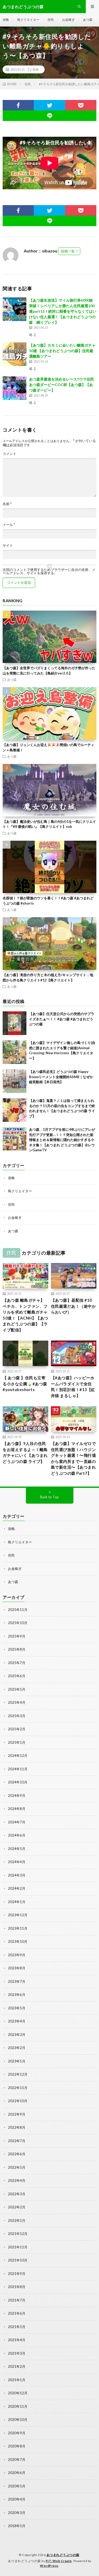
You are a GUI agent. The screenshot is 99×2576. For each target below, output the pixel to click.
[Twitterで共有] (49, 105)
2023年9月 (17, 1955)
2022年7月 (17, 2141)
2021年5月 (17, 2327)
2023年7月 (17, 1981)
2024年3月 (17, 1875)
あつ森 (88, 20)
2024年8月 (17, 1809)
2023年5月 (17, 2008)
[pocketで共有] (81, 105)
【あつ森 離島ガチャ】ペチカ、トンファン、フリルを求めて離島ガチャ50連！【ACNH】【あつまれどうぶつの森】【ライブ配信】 (25, 1315)
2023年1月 (17, 2061)
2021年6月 (17, 2313)
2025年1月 (17, 1742)
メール (9, 525)
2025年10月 (18, 1623)
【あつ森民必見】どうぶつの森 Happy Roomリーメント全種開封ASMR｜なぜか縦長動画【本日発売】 (61, 1077)
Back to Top (49, 1497)
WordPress (49, 2566)
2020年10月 (18, 2420)
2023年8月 (17, 1968)
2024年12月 (18, 1756)
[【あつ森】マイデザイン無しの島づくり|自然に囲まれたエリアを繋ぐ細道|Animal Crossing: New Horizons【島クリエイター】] (15, 1052)
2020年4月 (17, 2499)
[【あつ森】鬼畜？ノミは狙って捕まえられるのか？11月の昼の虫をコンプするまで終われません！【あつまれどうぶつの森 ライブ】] (15, 1110)
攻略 (6, 20)
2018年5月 (17, 2526)
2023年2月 (17, 2048)
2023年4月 (17, 2021)
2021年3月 (17, 2353)
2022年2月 (17, 2207)
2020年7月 (17, 2460)
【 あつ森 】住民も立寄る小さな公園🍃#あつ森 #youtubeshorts (25, 1384)
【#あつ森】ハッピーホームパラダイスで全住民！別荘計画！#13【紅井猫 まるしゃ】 (73, 1387)
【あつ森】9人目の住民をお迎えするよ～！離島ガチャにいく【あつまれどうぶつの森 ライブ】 (25, 1452)
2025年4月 (17, 1702)
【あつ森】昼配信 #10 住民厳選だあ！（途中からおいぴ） (74, 1306)
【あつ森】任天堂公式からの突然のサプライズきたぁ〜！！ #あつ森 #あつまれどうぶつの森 (62, 1019)
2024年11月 (18, 1769)
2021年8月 (17, 2287)
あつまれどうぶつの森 (63, 2555)
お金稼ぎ (68, 20)
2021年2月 (17, 2366)
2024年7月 (17, 1822)
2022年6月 (17, 2154)
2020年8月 (17, 2446)
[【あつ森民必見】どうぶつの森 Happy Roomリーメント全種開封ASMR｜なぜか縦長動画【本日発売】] (15, 1081)
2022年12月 (18, 2074)
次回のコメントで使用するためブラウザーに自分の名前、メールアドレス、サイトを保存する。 (49, 571)
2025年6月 (17, 1676)
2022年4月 (17, 2181)
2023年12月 (18, 1915)
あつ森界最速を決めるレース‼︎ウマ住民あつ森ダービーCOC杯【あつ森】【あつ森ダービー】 (62, 385)
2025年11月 (18, 1610)
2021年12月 (18, 2234)
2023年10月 (18, 1941)
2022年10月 (18, 2101)
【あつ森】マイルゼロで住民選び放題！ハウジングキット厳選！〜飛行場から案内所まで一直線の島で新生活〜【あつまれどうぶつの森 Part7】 (74, 1458)
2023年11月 (18, 1928)
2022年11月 (18, 2088)
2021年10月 (18, 2260)
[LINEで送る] (49, 116)
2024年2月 (17, 1888)
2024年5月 (17, 1849)
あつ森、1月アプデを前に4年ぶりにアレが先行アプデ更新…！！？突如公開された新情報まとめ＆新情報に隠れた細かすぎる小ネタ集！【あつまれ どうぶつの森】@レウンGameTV (62, 1140)
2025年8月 (17, 1649)
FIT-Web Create (59, 2561)
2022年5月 (17, 2167)
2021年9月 (17, 2274)
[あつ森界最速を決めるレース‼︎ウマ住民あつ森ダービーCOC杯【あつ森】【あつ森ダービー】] (15, 388)
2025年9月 (17, 1636)
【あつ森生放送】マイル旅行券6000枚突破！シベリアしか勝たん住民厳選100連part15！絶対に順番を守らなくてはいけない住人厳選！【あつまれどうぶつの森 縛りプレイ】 (63, 311)
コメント (10, 454)
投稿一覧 (68, 251)
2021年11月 (18, 2247)
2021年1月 (17, 2380)
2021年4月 (17, 2340)
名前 (7, 504)
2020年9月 (17, 2433)
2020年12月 (18, 2393)
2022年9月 (17, 2114)
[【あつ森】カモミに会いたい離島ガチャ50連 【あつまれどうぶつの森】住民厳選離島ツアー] (15, 354)
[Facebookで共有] (18, 105)
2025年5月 (17, 1689)
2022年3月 (17, 2194)
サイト (8, 546)
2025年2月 (17, 1729)
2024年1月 (17, 1902)
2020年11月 (18, 2406)
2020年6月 (17, 2473)
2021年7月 (17, 2300)
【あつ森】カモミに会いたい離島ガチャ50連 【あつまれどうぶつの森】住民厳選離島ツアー (62, 351)
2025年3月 (17, 1716)
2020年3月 (17, 2513)
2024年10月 (18, 1782)
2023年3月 (17, 2035)
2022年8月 (17, 2127)
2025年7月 (17, 1663)
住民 (51, 20)
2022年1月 (17, 2220)
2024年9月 (17, 1796)
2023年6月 (17, 1995)
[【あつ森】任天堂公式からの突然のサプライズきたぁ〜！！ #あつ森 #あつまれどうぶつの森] (15, 1023)
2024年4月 (17, 1862)
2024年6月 (17, 1835)
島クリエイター (28, 20)
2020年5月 (17, 2486)
